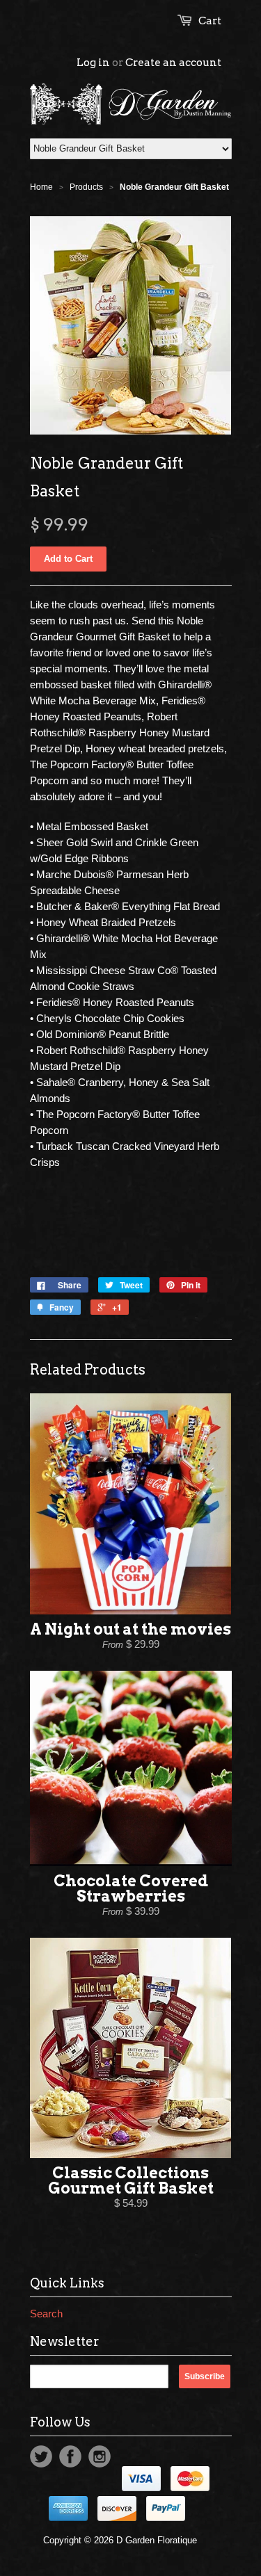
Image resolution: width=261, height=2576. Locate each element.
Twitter (41, 2456)
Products (86, 187)
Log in (93, 63)
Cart (210, 21)
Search (46, 2314)
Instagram (100, 2456)
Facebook (70, 2456)
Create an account (173, 63)
